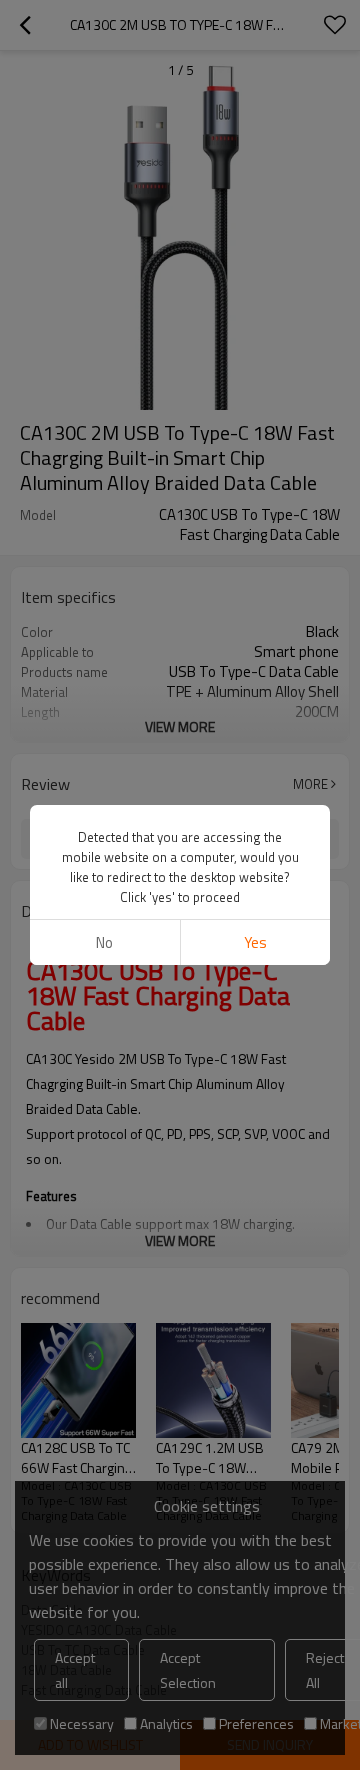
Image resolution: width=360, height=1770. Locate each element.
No (104, 942)
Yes (255, 942)
